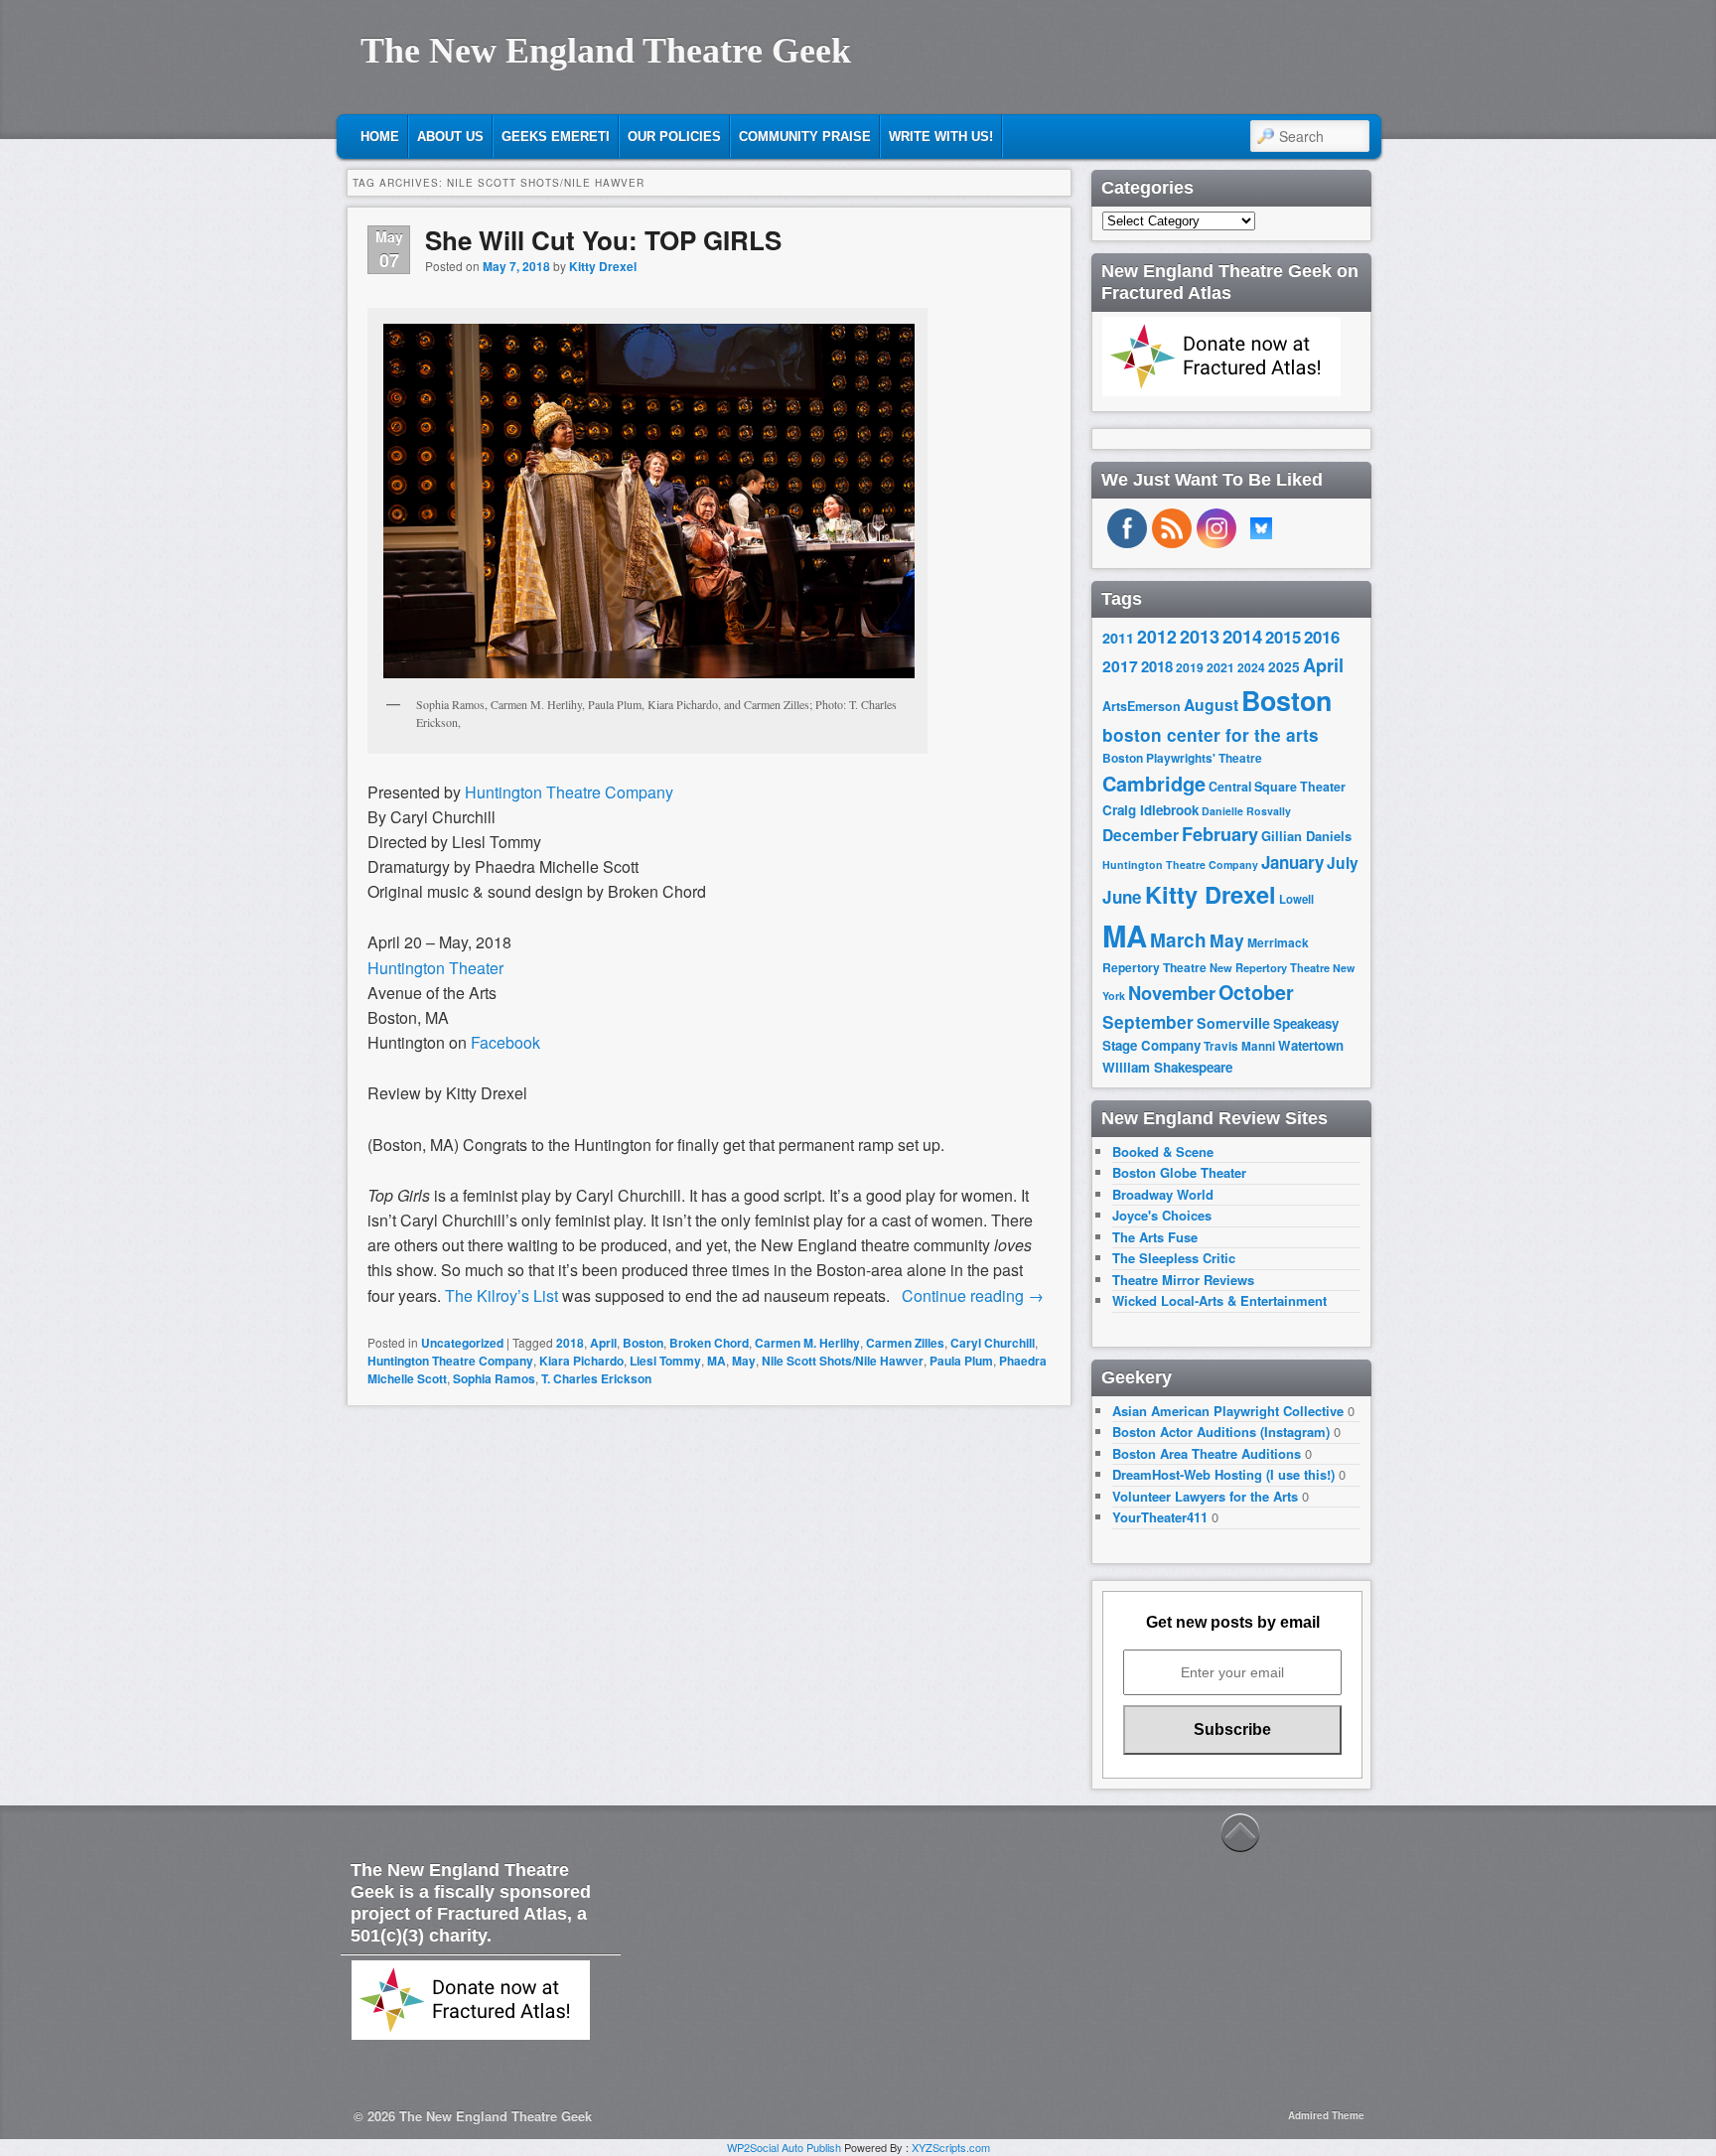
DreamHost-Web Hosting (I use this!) (1223, 1474)
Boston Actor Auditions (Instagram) (1221, 1432)
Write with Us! (941, 137)
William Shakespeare (1167, 1067)
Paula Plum (961, 1361)
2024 (1251, 667)
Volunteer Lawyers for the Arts (1205, 1496)
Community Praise (805, 137)
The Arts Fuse (1155, 1237)
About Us (450, 137)
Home (380, 137)
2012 (1157, 636)
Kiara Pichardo (581, 1361)
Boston (643, 1343)
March (1178, 940)
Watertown (1311, 1045)
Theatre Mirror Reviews (1183, 1280)
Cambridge (1154, 784)
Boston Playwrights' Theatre (1182, 758)
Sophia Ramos (494, 1378)
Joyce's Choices (1162, 1215)
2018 (570, 1343)
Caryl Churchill (993, 1343)
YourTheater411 (1160, 1517)
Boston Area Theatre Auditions (1207, 1453)
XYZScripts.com (951, 2147)
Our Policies (674, 137)
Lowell (1296, 899)
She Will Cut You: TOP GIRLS (603, 240)
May (744, 1361)
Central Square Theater (1277, 787)
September (1148, 1022)
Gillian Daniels (1306, 836)
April (603, 1343)
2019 (1190, 667)
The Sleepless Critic (1174, 1258)
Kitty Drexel (603, 266)
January (1292, 862)
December (1141, 835)
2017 (1120, 666)
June (1122, 897)
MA (716, 1361)
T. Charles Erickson (596, 1378)
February (1220, 834)
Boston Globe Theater (1179, 1172)
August (1211, 705)
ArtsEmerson (1142, 706)
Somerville (1233, 1023)
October (1256, 992)
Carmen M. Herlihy (807, 1343)
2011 (1118, 638)
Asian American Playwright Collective (1228, 1411)
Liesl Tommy (665, 1361)
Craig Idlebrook (1150, 810)
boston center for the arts (1211, 735)
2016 (1322, 637)
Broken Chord (709, 1343)
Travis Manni (1239, 1046)
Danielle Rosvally (1246, 811)
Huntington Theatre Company (450, 1361)
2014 (1242, 636)
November (1172, 993)
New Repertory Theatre (1270, 967)
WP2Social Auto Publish (784, 2147)
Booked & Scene (1163, 1151)
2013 (1200, 637)
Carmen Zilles (905, 1343)
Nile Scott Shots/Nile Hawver (843, 1361)
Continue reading (973, 1295)
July (1343, 862)
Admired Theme (1326, 2115)
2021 (1220, 667)
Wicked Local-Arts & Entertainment (1219, 1300)
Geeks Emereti (556, 137)
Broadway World (1163, 1194)
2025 (1284, 667)
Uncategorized (462, 1343)
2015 (1283, 637)
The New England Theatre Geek (606, 51)
